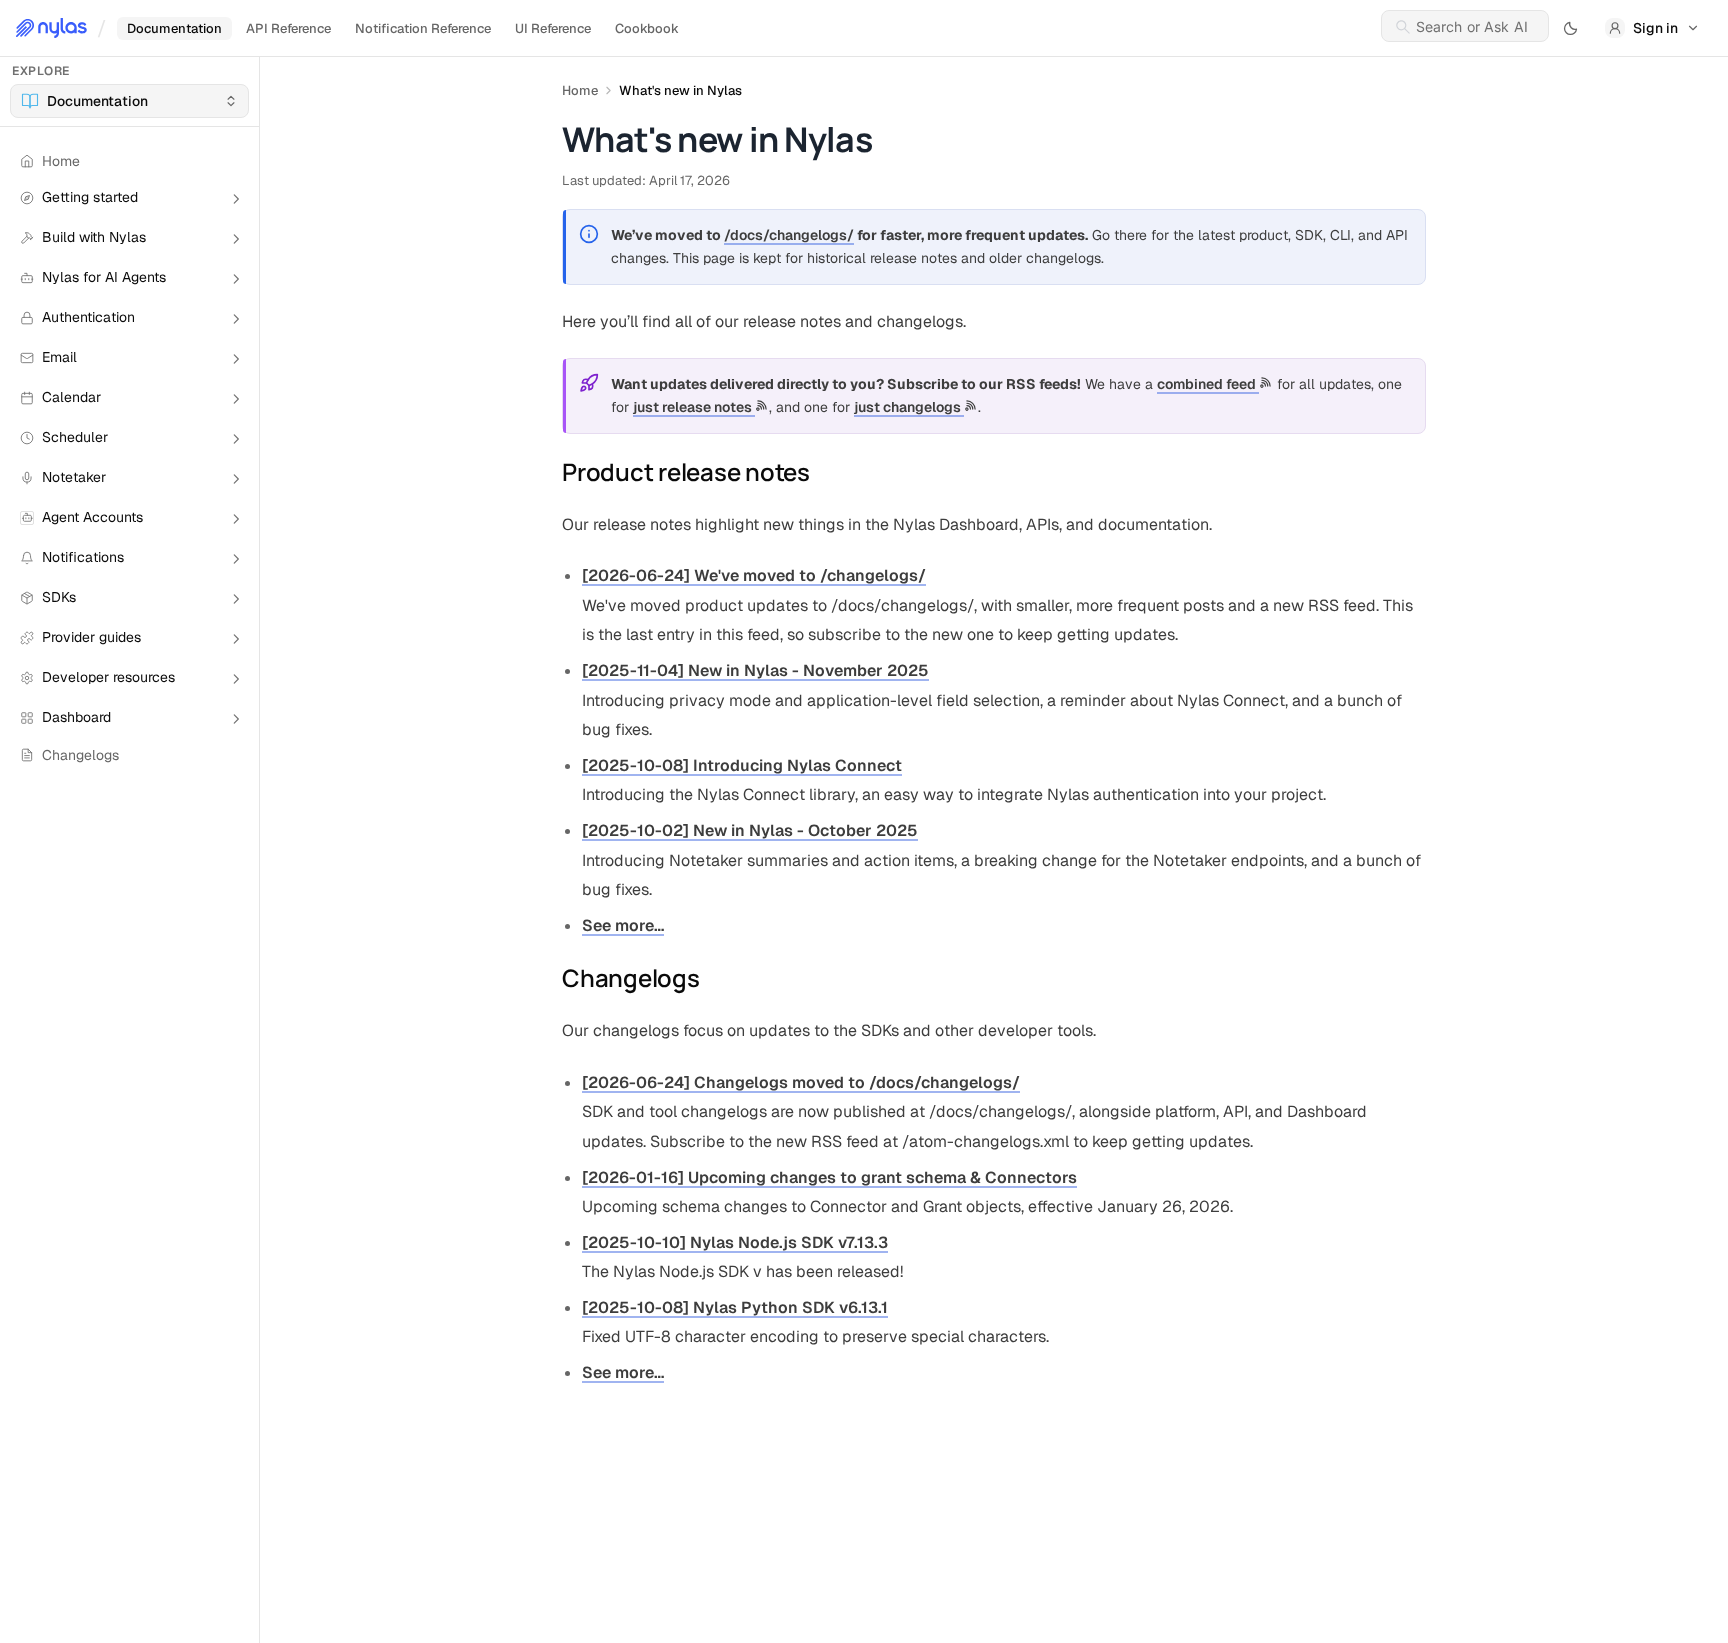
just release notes (694, 407)
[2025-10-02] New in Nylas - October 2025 (750, 830)
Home (580, 90)
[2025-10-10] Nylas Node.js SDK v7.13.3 (735, 1242)
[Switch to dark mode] (1571, 28)
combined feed (1208, 384)
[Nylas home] (51, 28)
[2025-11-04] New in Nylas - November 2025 (755, 670)
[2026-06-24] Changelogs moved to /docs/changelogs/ (801, 1082)
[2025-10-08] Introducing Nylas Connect (742, 765)
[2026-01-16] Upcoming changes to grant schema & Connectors (829, 1177)
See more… (623, 925)
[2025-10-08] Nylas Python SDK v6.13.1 (735, 1307)
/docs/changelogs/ (789, 235)
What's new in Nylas (680, 90)
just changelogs (909, 407)
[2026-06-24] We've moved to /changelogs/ (754, 575)
